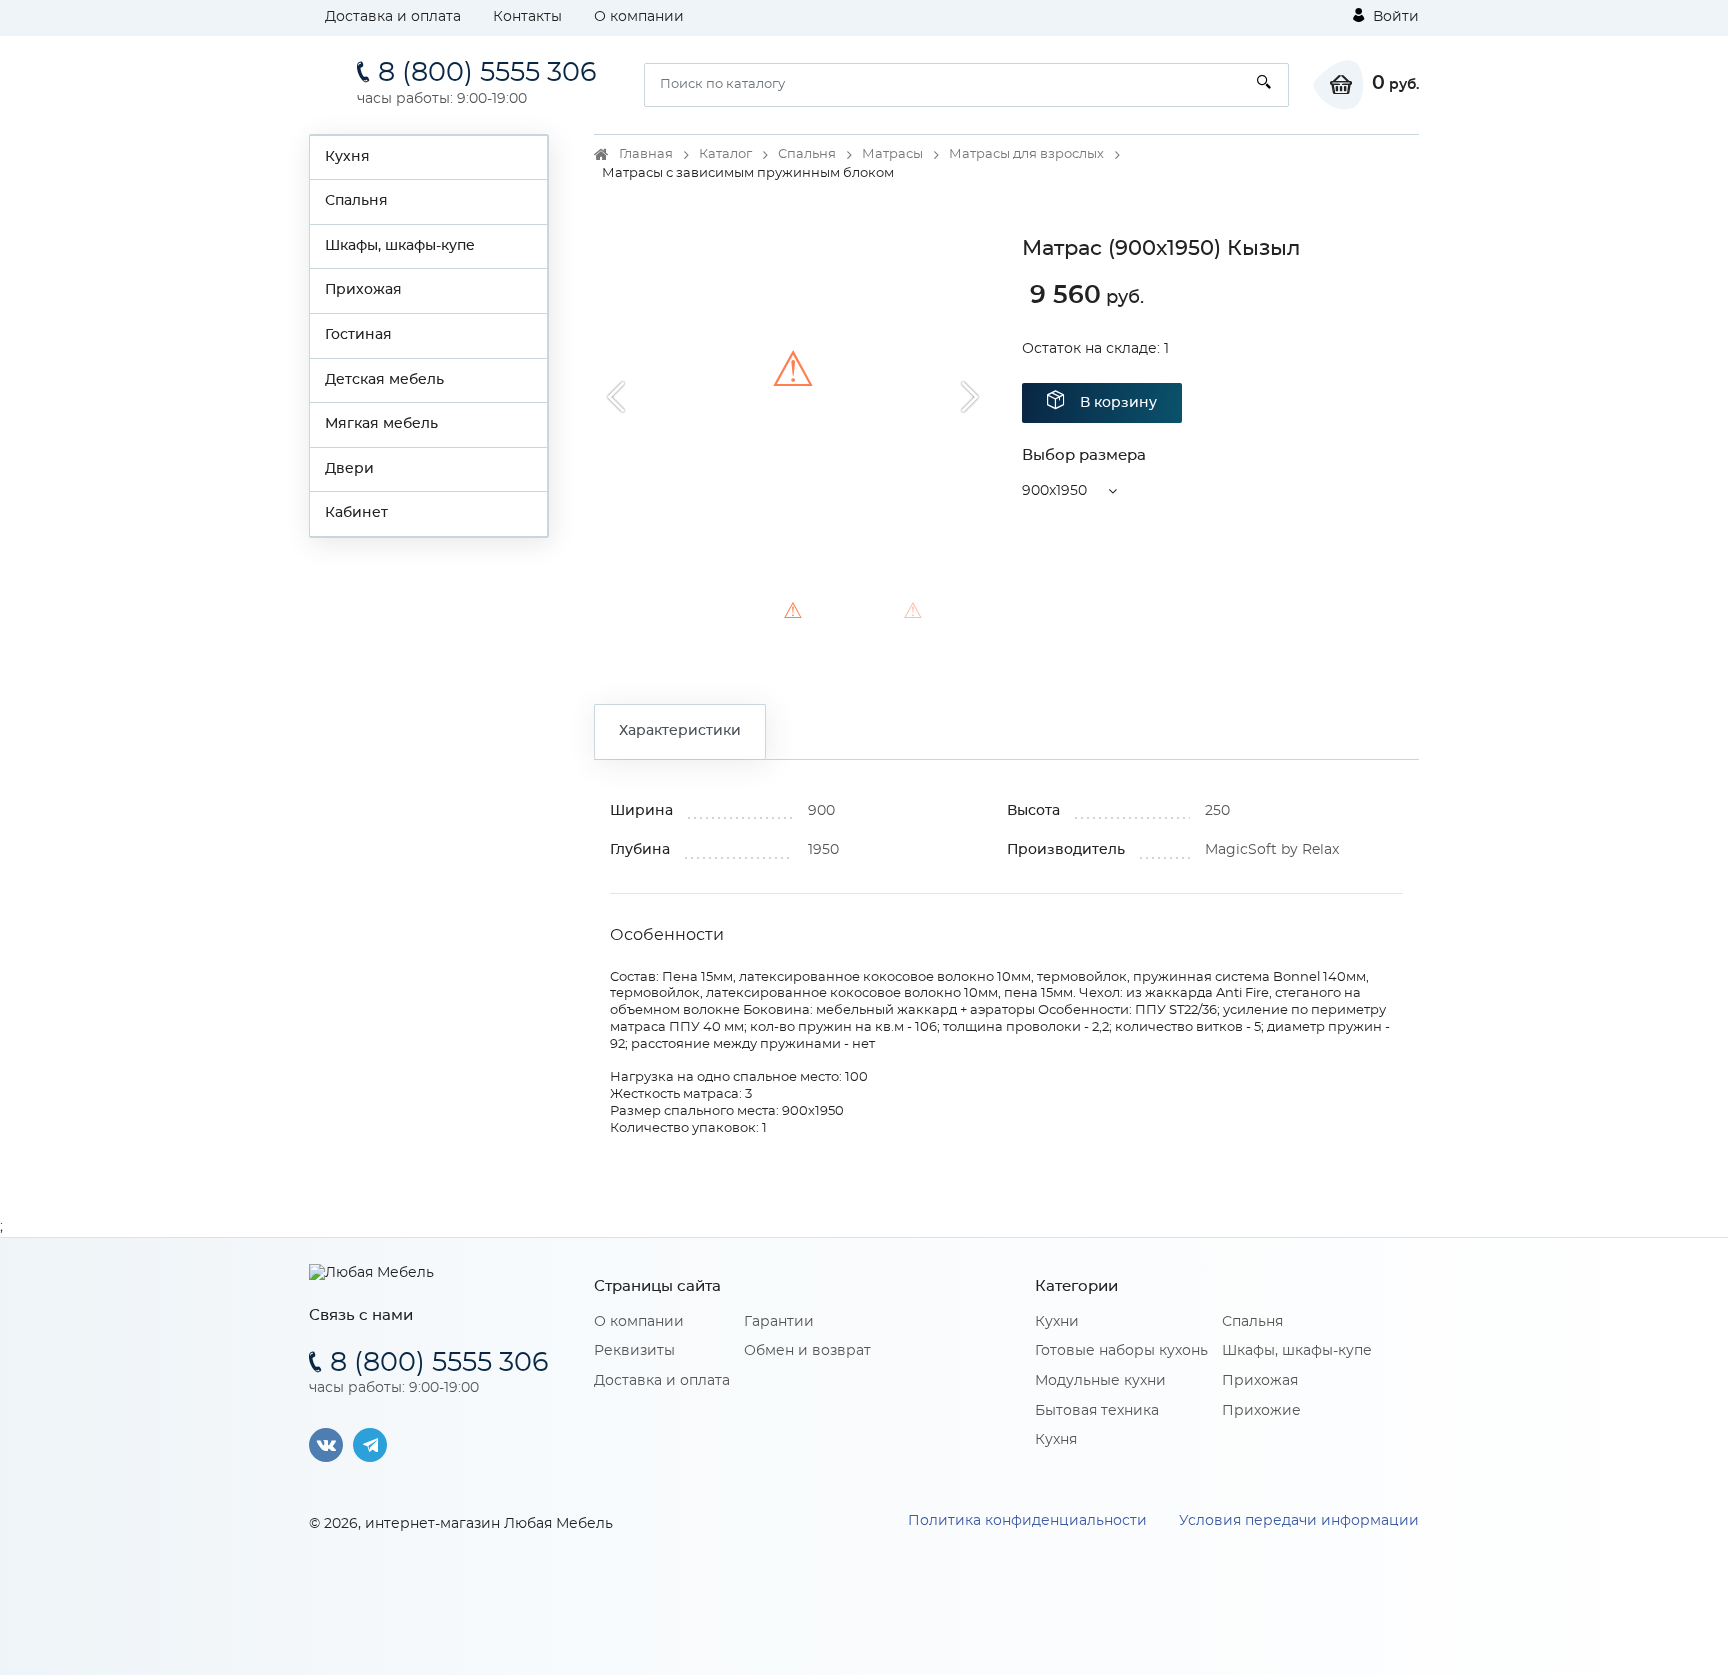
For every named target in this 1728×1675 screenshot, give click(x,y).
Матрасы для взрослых (1026, 154)
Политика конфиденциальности (1027, 1521)
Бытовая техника (1097, 1411)
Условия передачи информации (1299, 1521)
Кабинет (356, 513)
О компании (639, 17)
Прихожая (363, 290)
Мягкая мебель (381, 424)
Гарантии (779, 1322)
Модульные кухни (1100, 1381)
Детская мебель (384, 380)
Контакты (527, 17)
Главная (646, 154)
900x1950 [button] (1054, 491)
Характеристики (680, 731)
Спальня (356, 201)
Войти (1394, 17)
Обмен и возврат (807, 1351)
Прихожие (1261, 1411)
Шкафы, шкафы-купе (400, 246)
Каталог (725, 154)
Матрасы (892, 154)
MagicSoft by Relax (1272, 850)
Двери (349, 469)
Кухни (1057, 1322)
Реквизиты (634, 1351)
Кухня (347, 157)
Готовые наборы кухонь (1121, 1351)
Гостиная (358, 335)
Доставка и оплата (393, 17)
